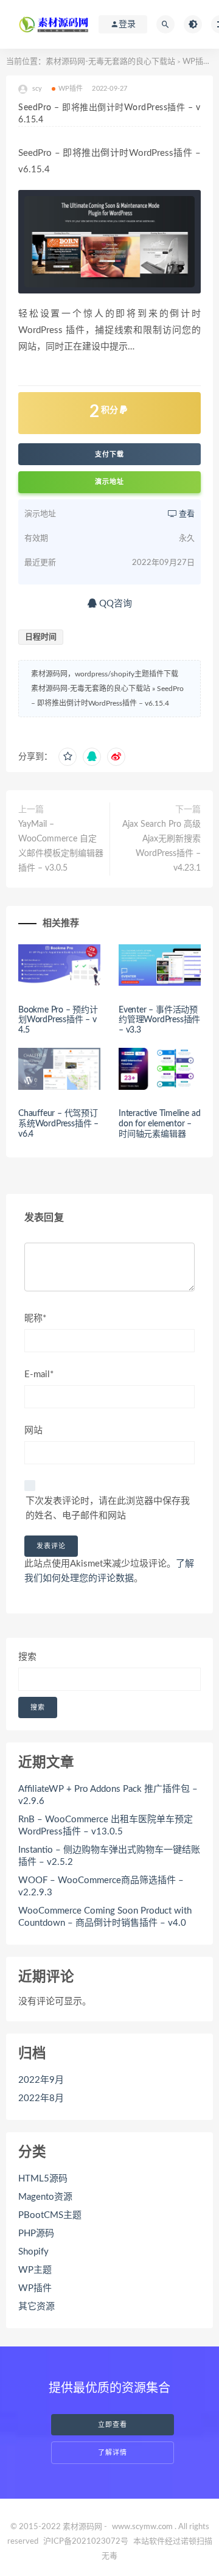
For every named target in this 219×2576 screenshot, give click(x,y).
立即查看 (113, 2425)
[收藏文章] (68, 757)
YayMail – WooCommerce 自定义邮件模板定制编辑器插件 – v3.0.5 (61, 846)
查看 (186, 514)
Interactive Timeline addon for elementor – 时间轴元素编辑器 (159, 1124)
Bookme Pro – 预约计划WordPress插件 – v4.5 (58, 1020)
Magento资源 (45, 2197)
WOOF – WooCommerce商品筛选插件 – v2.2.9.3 (101, 1886)
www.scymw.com (142, 2527)
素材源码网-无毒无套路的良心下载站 (110, 62)
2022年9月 (41, 2080)
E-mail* (39, 1374)
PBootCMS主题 (50, 2215)
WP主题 (35, 2270)
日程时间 (41, 637)
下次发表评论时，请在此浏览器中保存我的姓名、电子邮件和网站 (108, 1508)
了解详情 (113, 2453)
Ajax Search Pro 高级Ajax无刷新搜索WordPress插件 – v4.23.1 (162, 846)
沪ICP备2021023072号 (86, 2542)
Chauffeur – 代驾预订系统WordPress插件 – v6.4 (58, 1124)
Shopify (33, 2252)
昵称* (35, 1318)
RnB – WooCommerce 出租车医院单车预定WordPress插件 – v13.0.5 (106, 1826)
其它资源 (36, 2307)
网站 (33, 1430)
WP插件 (197, 62)
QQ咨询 (114, 604)
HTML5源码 (43, 2179)
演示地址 (109, 482)
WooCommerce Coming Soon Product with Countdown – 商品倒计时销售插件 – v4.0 (105, 1917)
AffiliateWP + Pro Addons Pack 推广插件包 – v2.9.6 (108, 1795)
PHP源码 (36, 2234)
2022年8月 (41, 2098)
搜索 (27, 1657)
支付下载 (109, 454)
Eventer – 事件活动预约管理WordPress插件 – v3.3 (159, 1020)
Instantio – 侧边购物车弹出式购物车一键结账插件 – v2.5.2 (109, 1856)
